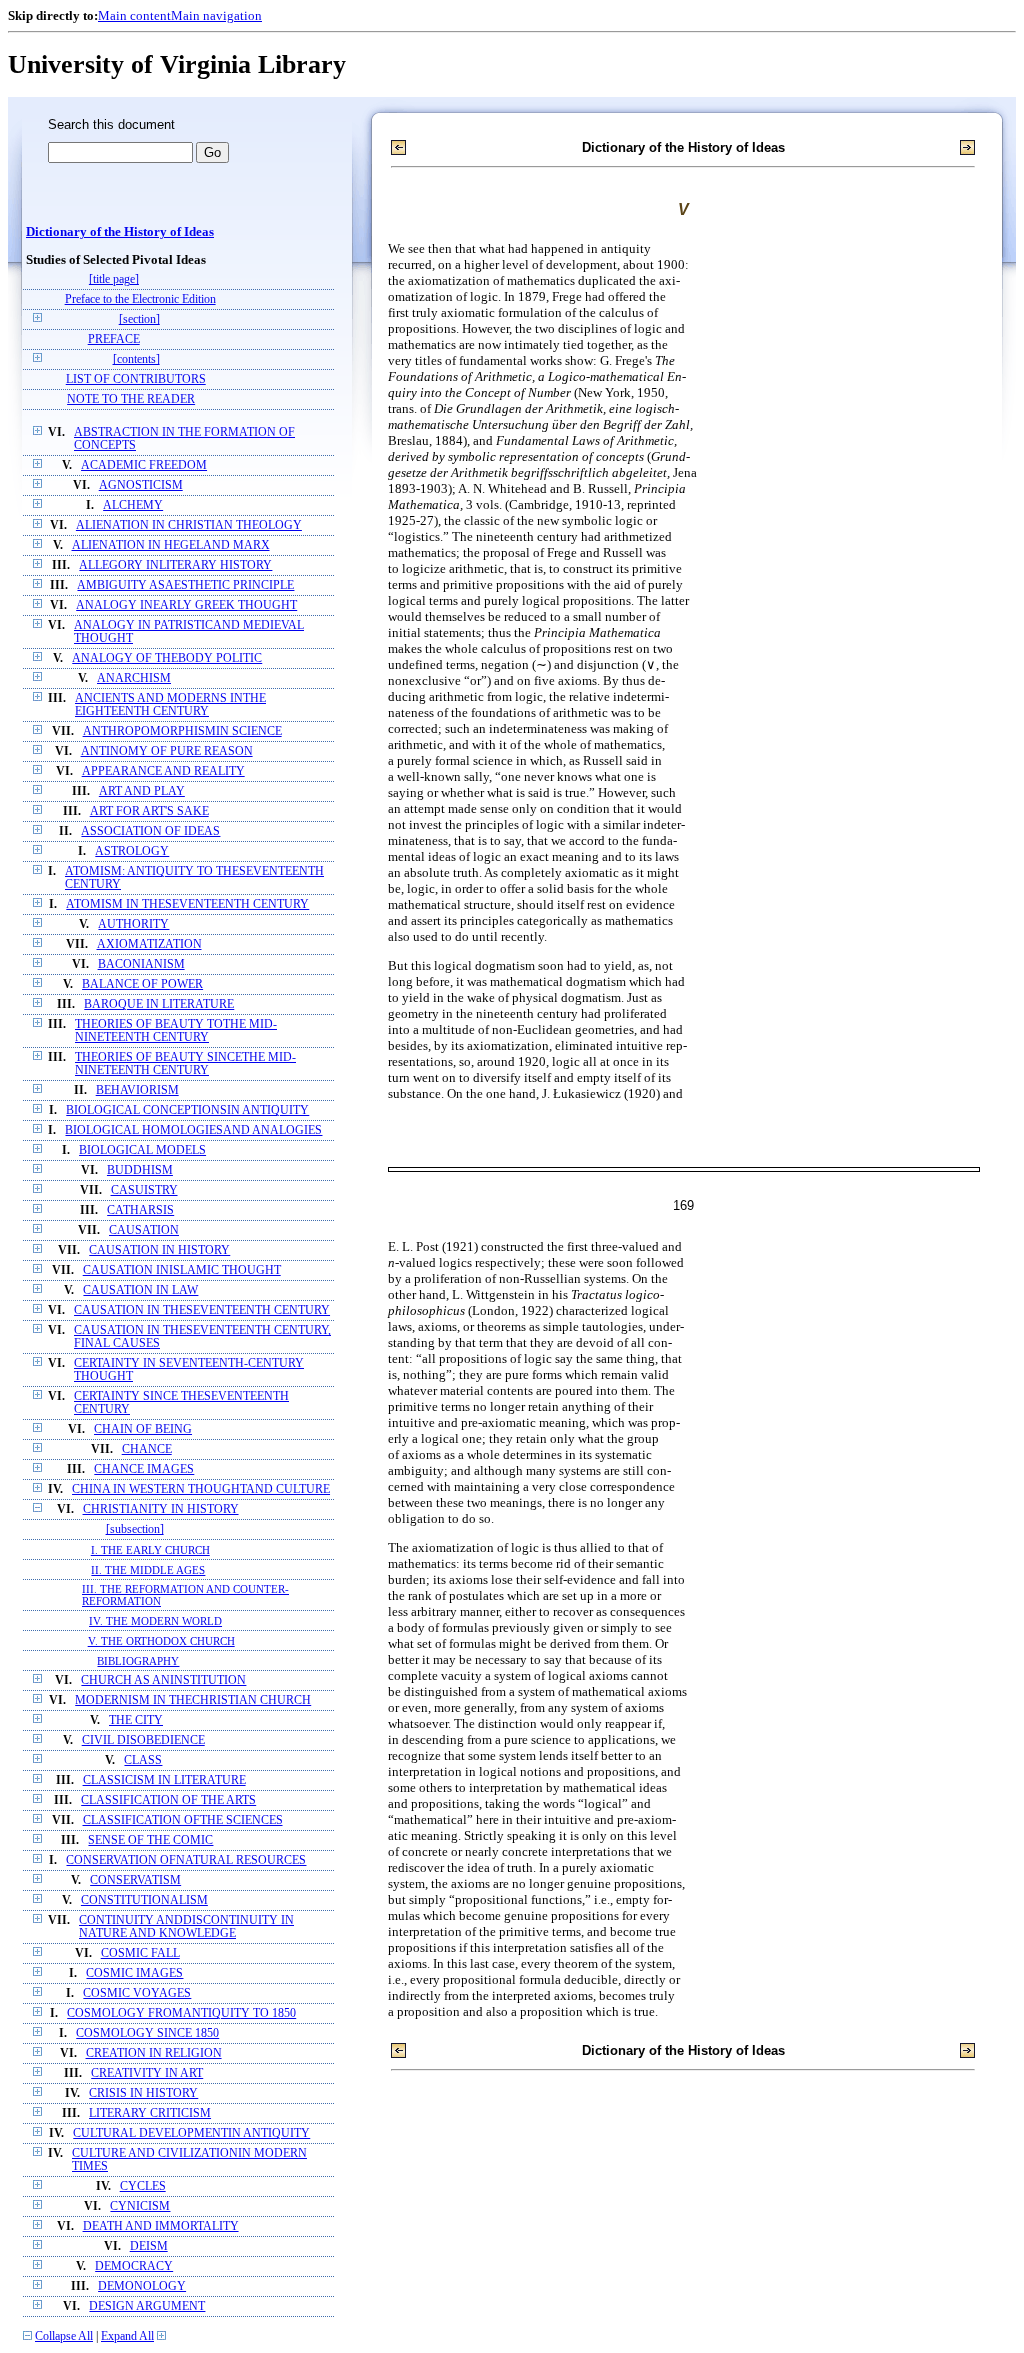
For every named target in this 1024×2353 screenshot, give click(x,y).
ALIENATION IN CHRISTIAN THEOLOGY (189, 525)
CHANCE (147, 1449)
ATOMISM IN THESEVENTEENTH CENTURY (187, 904)
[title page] (114, 279)
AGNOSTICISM (141, 485)
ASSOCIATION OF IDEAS (150, 831)
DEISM (149, 2246)
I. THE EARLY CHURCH (150, 1550)
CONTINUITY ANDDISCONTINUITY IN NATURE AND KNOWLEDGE (186, 1927)
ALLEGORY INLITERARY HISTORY (175, 565)
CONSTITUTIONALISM (144, 1900)
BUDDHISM (140, 1170)
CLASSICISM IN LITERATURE (164, 1780)
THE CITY (136, 1720)
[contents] (136, 359)
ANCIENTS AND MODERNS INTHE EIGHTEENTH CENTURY (170, 705)
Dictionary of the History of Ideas (120, 232)
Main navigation (216, 15)
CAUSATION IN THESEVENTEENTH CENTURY (202, 1310)
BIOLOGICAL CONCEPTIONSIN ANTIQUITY (187, 1110)
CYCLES (143, 2186)
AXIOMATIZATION (149, 944)
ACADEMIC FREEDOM (144, 465)
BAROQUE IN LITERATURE (159, 1004)
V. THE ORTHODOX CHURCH (161, 1641)
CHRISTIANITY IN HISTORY (161, 1509)
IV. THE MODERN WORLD (155, 1621)
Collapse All (64, 2336)
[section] (139, 319)
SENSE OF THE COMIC (150, 1840)
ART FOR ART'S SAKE (149, 811)
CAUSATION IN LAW (140, 1290)
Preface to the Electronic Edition (140, 299)
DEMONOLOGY (142, 2286)
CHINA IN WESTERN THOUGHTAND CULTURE (201, 1489)
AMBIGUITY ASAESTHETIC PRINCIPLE (185, 585)
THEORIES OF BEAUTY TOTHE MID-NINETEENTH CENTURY (176, 1031)
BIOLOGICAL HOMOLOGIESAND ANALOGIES (193, 1130)
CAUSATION (144, 1230)
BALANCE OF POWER (142, 984)
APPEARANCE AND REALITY (163, 771)
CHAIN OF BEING (143, 1429)
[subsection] (135, 1529)
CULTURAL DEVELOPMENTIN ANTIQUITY (191, 2133)
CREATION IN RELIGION (154, 2053)
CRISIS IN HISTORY (143, 2093)
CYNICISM (140, 2206)
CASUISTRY (144, 1190)
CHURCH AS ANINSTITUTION (163, 1680)
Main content (134, 15)
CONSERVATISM (135, 1880)
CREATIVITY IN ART (147, 2073)
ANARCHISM (134, 678)
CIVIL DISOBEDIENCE (143, 1740)
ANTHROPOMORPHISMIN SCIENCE (182, 731)
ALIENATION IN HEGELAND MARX (171, 545)
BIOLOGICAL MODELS (142, 1150)
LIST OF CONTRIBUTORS (136, 379)
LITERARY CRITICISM (150, 2113)
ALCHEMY (133, 505)
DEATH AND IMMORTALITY (161, 2226)
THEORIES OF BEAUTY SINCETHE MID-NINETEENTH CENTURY (185, 1064)
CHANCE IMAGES (144, 1469)
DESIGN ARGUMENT (147, 2306)
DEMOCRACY (134, 2266)
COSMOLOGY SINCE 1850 (147, 2033)
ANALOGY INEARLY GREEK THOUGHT (186, 605)
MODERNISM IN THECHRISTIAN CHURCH (193, 1700)
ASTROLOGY (132, 851)
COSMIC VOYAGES (137, 1993)
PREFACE (114, 339)
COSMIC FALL (140, 1953)
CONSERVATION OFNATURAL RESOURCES (186, 1860)
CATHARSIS (140, 1210)
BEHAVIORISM (137, 1090)
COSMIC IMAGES (134, 1973)
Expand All (127, 2336)
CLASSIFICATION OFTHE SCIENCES (183, 1820)
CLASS (143, 1760)
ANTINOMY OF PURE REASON (167, 751)
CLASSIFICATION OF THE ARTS (168, 1800)
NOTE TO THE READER (131, 399)
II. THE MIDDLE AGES (148, 1570)
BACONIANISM (141, 964)
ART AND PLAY (142, 791)
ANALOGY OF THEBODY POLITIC (167, 658)
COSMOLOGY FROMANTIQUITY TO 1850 (181, 2013)
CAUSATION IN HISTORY (159, 1250)
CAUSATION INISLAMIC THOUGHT (182, 1270)
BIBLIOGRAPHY (138, 1661)
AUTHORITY (133, 924)
